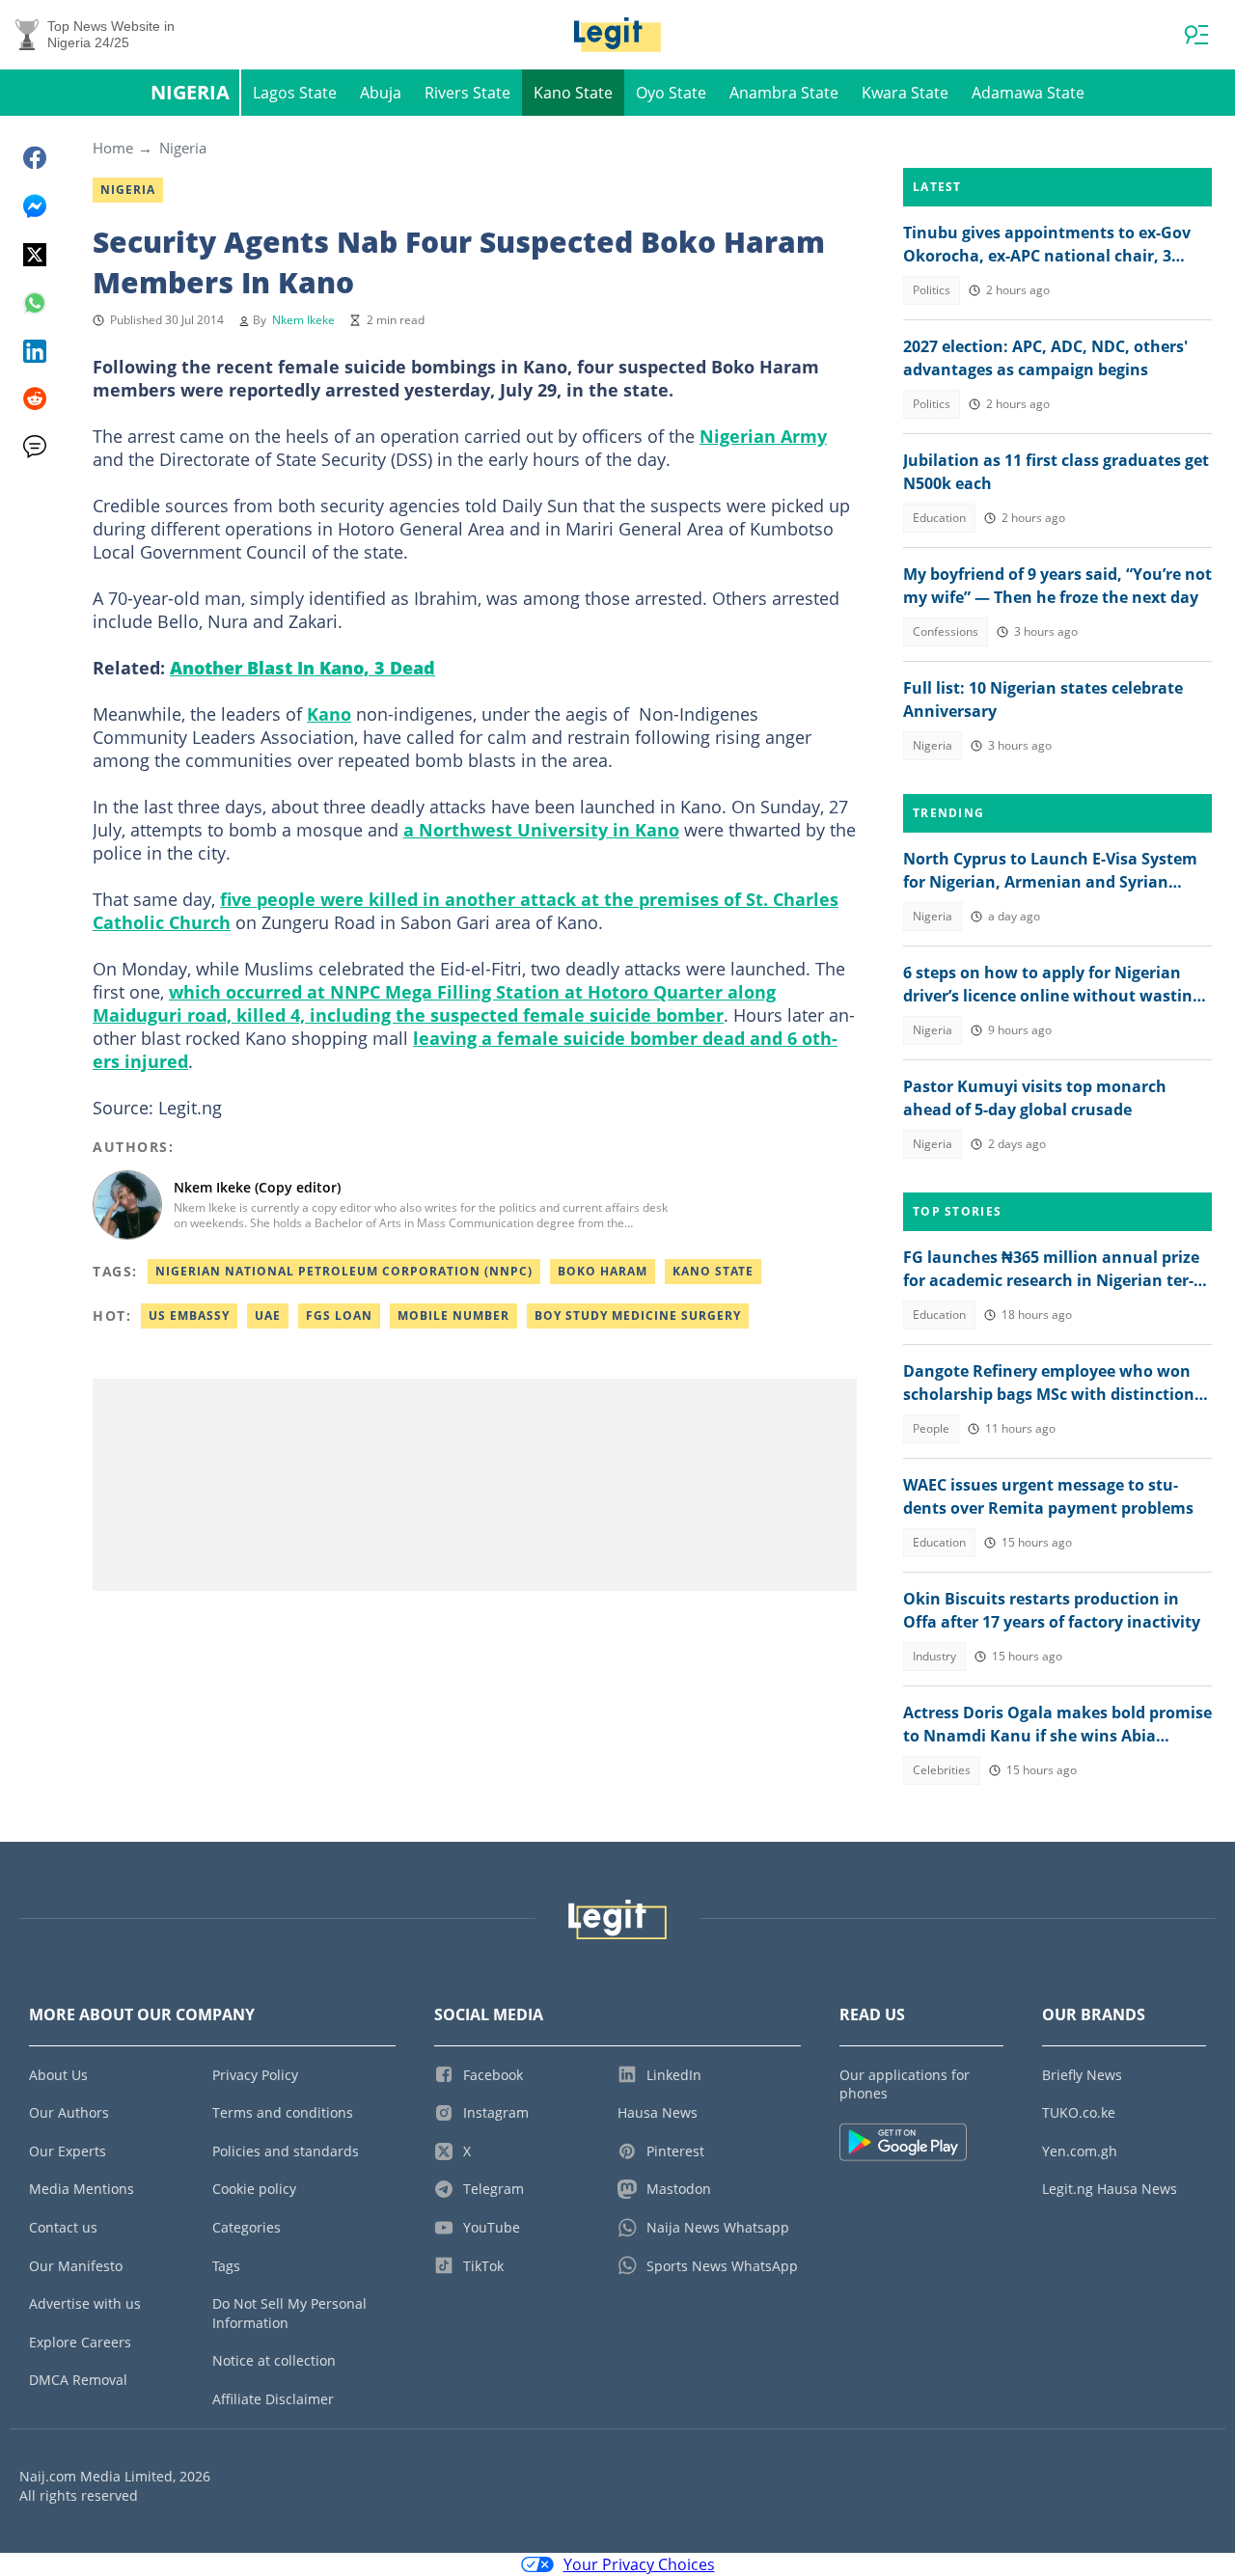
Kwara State (905, 93)
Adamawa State (1028, 93)
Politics (932, 290)
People (931, 1428)
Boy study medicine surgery (638, 1315)
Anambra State (784, 93)
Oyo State (671, 93)
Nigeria (190, 92)
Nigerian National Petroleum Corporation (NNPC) (344, 1271)
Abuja (381, 93)
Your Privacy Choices (639, 2564)
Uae (268, 1315)
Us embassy (189, 1315)
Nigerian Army (763, 436)
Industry (934, 1656)
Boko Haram (603, 1271)
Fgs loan (339, 1315)
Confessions (946, 631)
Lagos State (295, 93)
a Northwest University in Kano (541, 830)
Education (939, 518)
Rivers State (467, 93)
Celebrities (942, 1770)
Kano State (573, 93)
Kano (329, 714)
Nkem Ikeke (303, 320)
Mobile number (453, 1315)
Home (113, 148)
